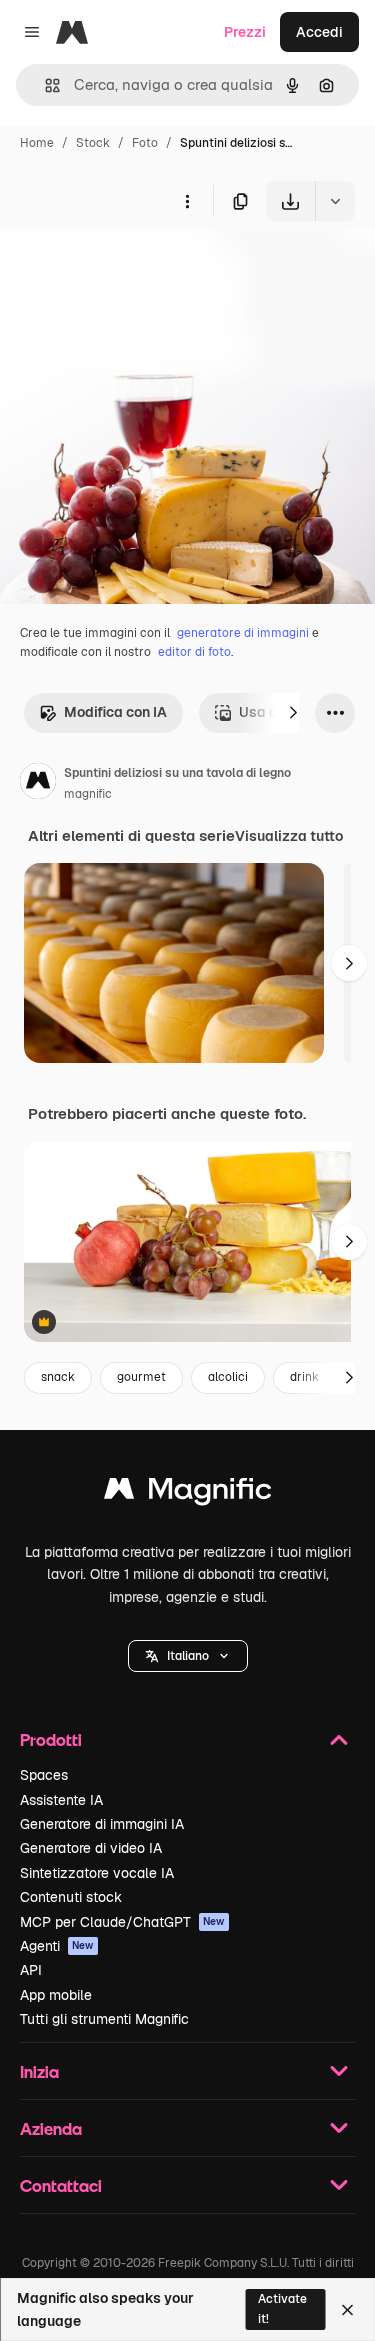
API (31, 1970)
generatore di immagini (243, 633)
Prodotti (51, 1739)
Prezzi (245, 32)
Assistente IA (61, 1800)
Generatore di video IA (91, 1848)
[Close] (347, 2310)
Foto (145, 143)
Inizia (39, 2071)
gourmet (141, 1377)
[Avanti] (293, 713)
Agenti (57, 1946)
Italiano (188, 1656)
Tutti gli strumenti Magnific (104, 2019)
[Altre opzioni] (187, 201)
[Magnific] (188, 1493)
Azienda (51, 2128)
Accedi (319, 32)
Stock (93, 143)
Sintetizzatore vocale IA (97, 1873)
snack (58, 1377)
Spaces (44, 1775)
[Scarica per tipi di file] (335, 201)
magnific (88, 794)
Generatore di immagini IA (102, 1824)
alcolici (228, 1377)
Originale (132, 267)
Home (37, 143)
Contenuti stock (71, 1897)
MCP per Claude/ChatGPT (122, 1922)
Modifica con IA (115, 712)
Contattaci (61, 2185)
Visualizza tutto (289, 836)
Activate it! (282, 2308)
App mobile (56, 1995)
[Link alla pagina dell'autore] (38, 784)
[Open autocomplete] (44, 85)
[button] (188, 1656)
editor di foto (194, 652)
